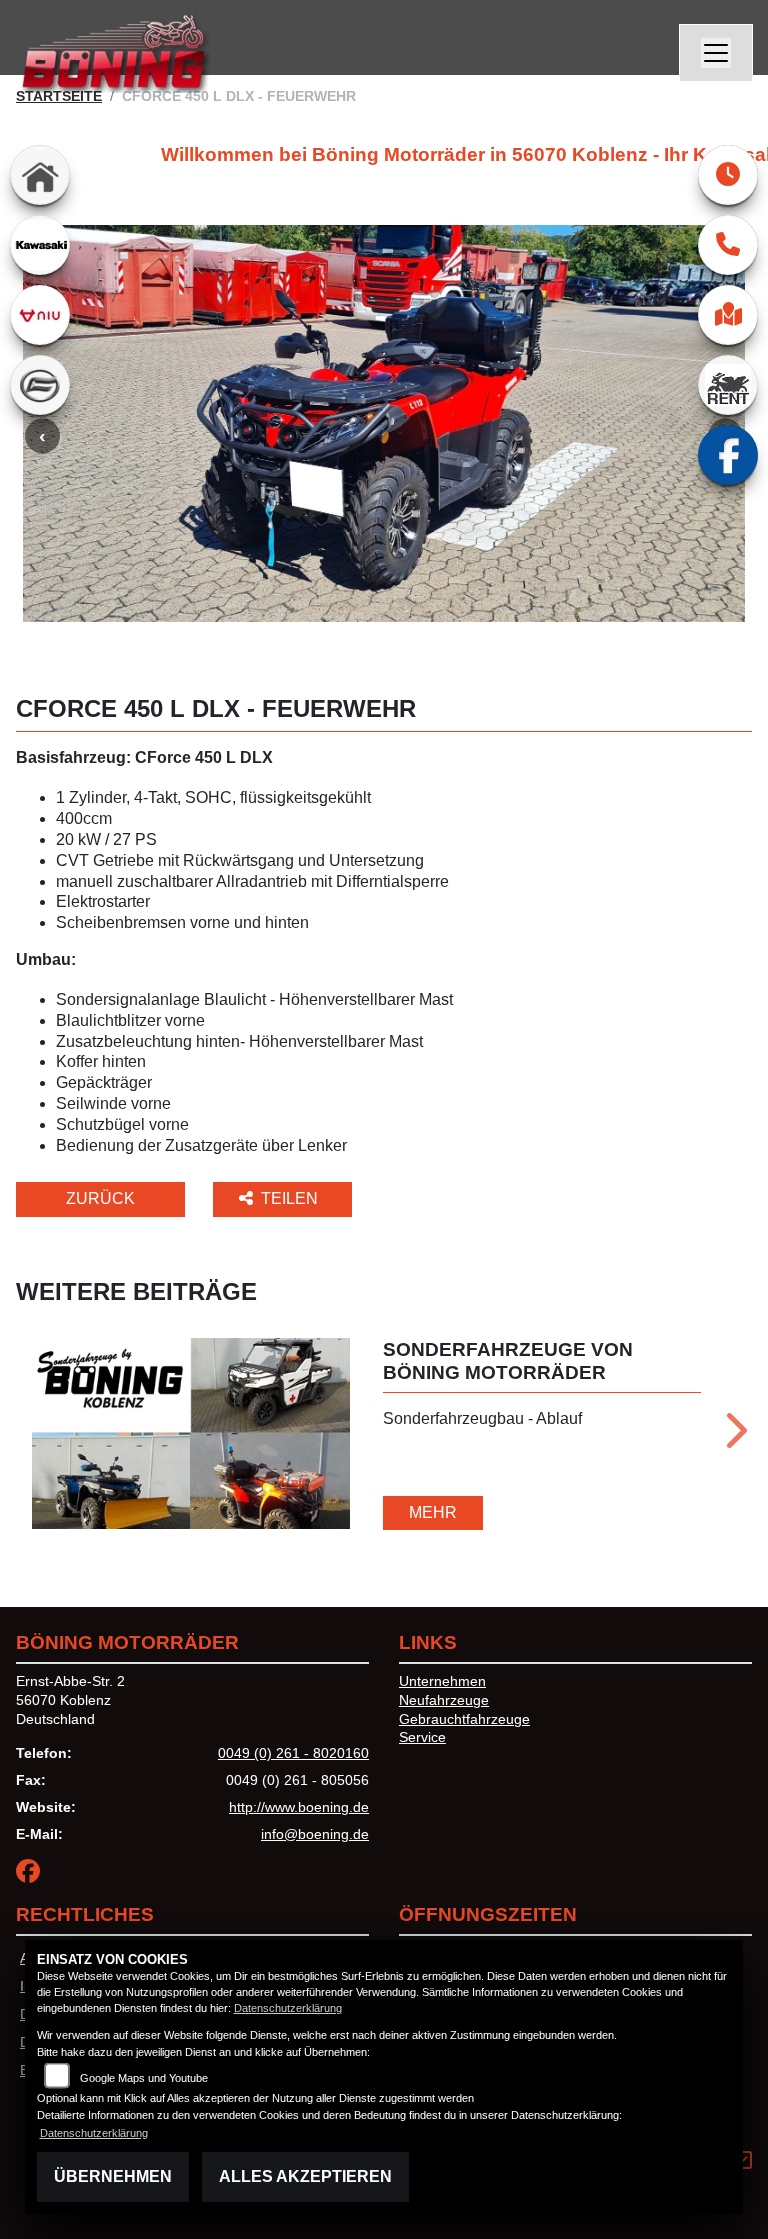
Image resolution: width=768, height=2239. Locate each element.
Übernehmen (113, 2176)
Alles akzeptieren (305, 2176)
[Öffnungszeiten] (728, 175)
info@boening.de (315, 1834)
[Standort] (728, 315)
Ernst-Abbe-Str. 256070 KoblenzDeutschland (70, 1699)
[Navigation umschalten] (716, 53)
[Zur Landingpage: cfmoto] (40, 385)
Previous (42, 435)
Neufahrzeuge (444, 1700)
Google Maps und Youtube (144, 2078)
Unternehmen (442, 1681)
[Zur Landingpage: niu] (40, 315)
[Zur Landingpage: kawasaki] (40, 245)
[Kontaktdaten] (728, 245)
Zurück (100, 1198)
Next (734, 1436)
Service (422, 1737)
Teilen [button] (291, 1198)
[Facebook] (728, 455)
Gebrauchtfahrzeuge (464, 1719)
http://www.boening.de (299, 1807)
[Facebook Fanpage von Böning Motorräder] (32, 1875)
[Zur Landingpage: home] (40, 175)
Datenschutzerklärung (288, 2008)
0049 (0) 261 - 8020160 (293, 1753)
